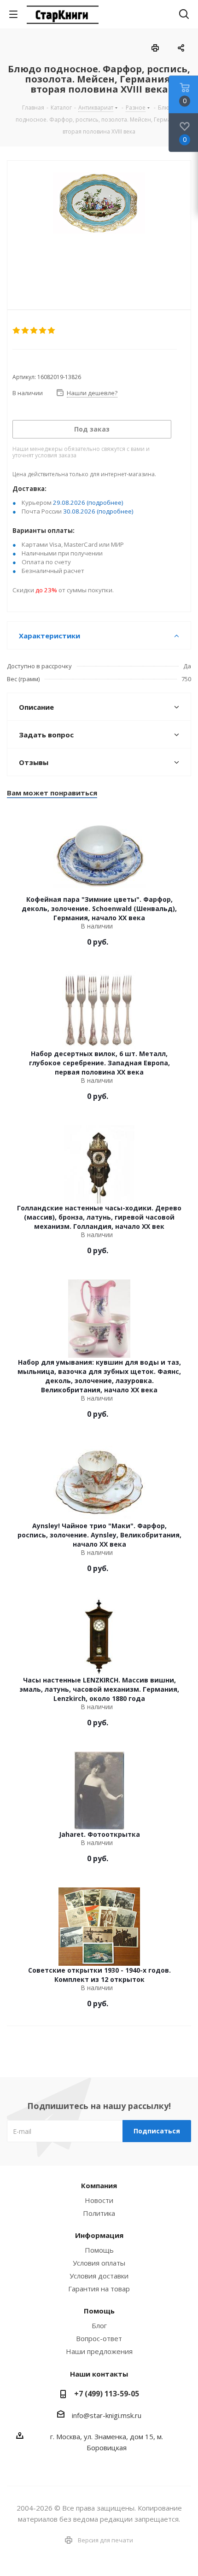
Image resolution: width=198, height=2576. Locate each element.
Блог (99, 2325)
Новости (99, 2200)
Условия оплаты (99, 2263)
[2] (26, 331)
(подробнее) (105, 502)
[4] (43, 331)
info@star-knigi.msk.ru (107, 2415)
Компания (99, 2185)
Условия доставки (99, 2276)
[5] (52, 331)
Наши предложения (99, 2351)
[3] (34, 331)
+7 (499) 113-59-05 (107, 2394)
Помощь (99, 2250)
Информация (99, 2235)
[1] (17, 331)
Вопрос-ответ (99, 2338)
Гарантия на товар (99, 2289)
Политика (99, 2213)
